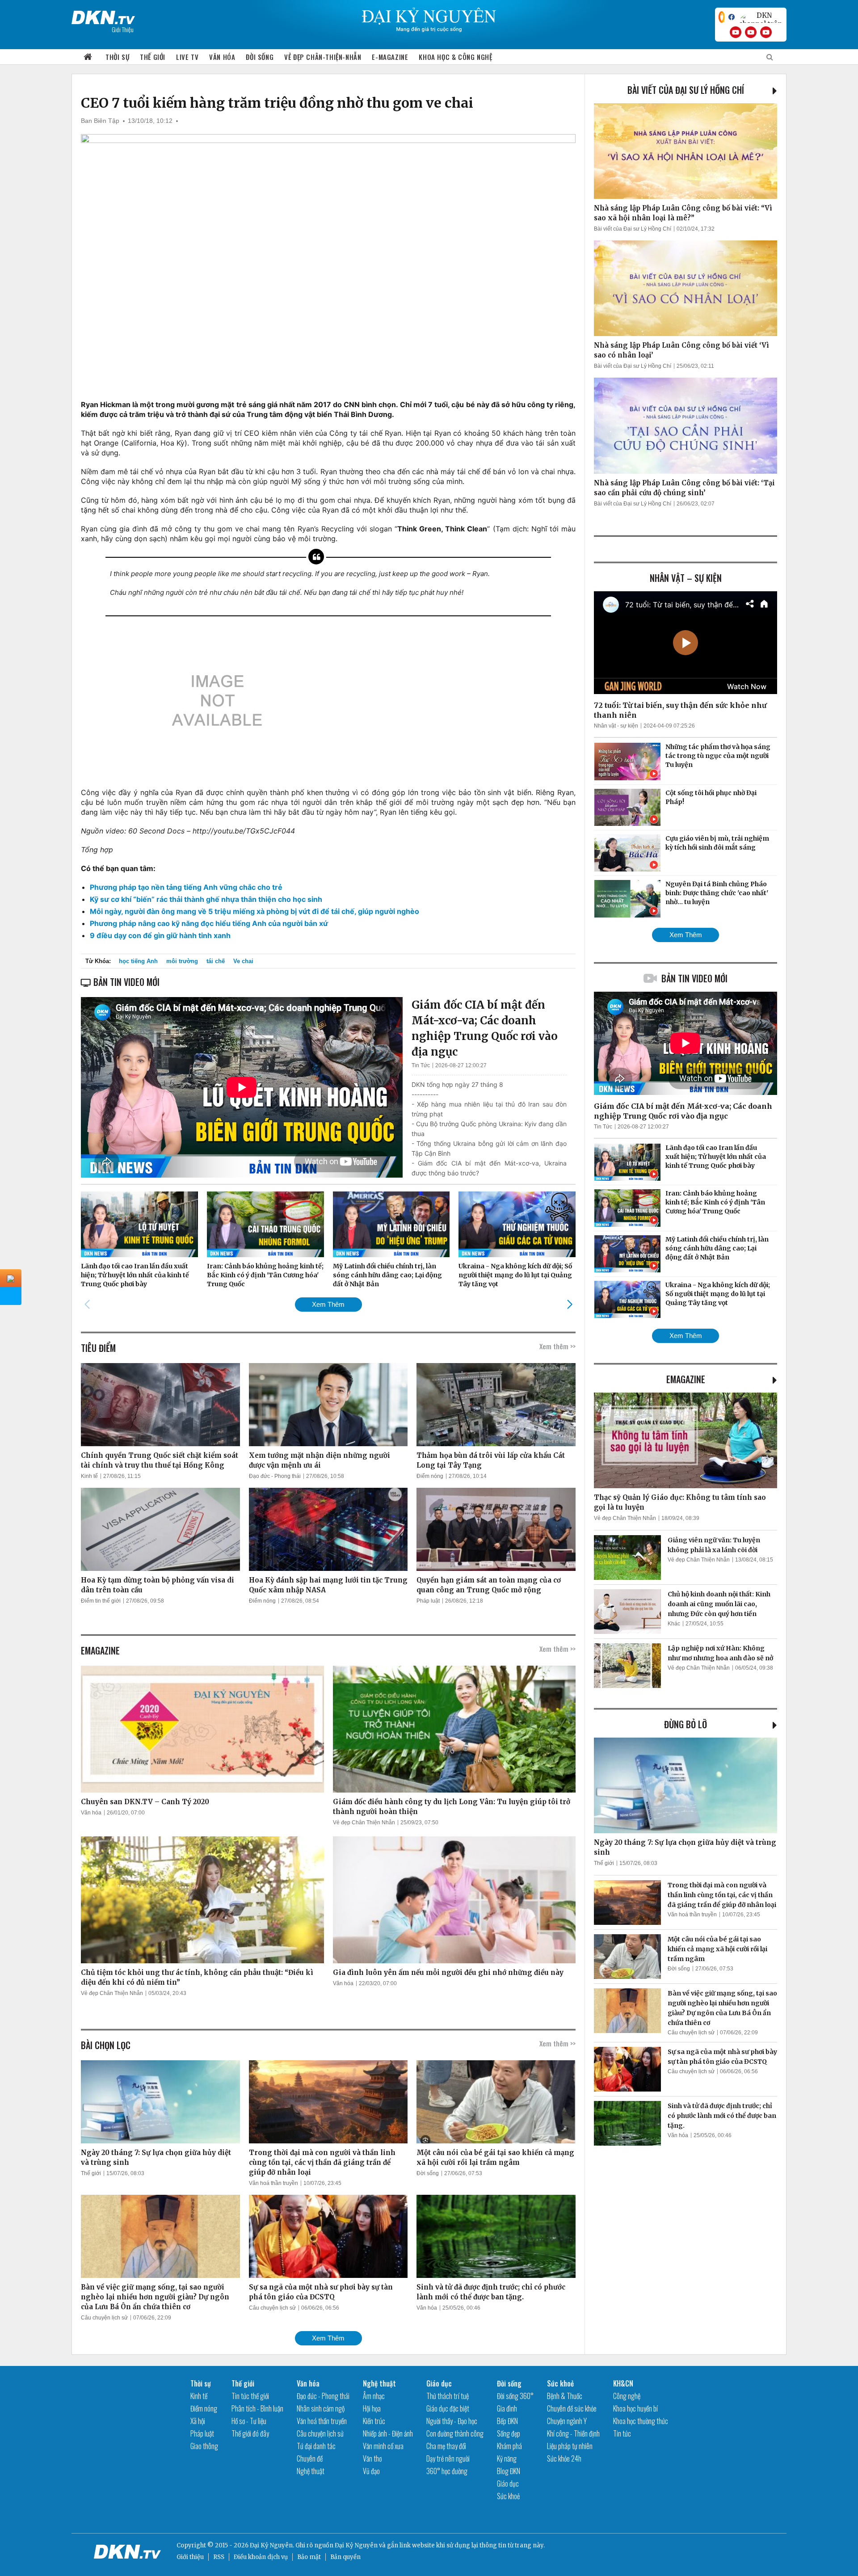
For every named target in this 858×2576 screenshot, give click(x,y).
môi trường (182, 961)
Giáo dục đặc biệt (448, 2408)
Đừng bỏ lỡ (686, 1724)
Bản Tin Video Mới (694, 978)
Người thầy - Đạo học (452, 2421)
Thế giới (153, 57)
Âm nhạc (374, 2396)
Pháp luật (428, 1601)
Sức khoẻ (508, 2496)
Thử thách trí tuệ (448, 2396)
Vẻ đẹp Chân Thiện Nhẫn (364, 1823)
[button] (570, 1304)
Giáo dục (439, 2383)
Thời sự (117, 57)
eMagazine (686, 1379)
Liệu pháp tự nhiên (570, 2446)
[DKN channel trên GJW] (761, 17)
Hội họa (372, 2408)
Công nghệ (627, 2396)
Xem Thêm (328, 1304)
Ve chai (243, 961)
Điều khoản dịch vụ (261, 2557)
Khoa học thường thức (641, 2421)
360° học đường (447, 2471)
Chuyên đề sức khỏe (572, 2408)
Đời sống (260, 57)
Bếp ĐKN (507, 2421)
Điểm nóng (430, 1476)
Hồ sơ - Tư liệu (249, 2421)
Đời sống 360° (515, 2396)
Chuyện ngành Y (567, 2421)
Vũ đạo (371, 2471)
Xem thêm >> (557, 1346)
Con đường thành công (455, 2433)
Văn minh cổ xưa (383, 2446)
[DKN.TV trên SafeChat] (722, 17)
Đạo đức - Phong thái (275, 1476)
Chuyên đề (310, 2458)
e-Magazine (390, 57)
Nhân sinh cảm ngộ (321, 2408)
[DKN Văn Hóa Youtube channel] (766, 32)
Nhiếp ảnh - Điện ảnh (388, 2433)
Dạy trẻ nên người (448, 2458)
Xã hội (198, 2421)
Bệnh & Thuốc (565, 2396)
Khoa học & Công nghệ (455, 57)
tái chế (216, 961)
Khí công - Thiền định (573, 2433)
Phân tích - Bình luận (257, 2408)
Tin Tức (421, 1065)
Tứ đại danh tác (316, 2446)
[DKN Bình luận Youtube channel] (751, 32)
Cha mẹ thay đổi (446, 2446)
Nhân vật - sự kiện (616, 726)
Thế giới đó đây (250, 2433)
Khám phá (509, 2446)
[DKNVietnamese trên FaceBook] (732, 17)
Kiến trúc (374, 2421)
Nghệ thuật (311, 2471)
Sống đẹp (509, 2433)
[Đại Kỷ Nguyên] (103, 16)
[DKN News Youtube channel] (736, 32)
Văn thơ (372, 2458)
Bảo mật (309, 2557)
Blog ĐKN (509, 2471)
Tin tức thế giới (250, 2396)
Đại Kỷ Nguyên (356, 2545)
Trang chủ (88, 57)
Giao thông (204, 2446)
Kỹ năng (507, 2458)
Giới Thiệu (123, 29)
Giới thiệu (190, 2557)
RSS (219, 2557)
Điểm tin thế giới (101, 1601)
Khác (674, 1624)
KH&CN (623, 2383)
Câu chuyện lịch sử (104, 2318)
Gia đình (507, 2408)
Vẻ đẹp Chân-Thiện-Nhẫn (323, 57)
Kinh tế (89, 1476)
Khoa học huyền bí (635, 2408)
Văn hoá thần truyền (273, 2183)
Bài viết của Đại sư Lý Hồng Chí (686, 90)
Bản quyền (345, 2557)
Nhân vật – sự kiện (686, 578)
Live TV (187, 57)
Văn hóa (222, 57)
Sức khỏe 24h (564, 2458)
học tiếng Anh (138, 961)
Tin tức (622, 2433)
